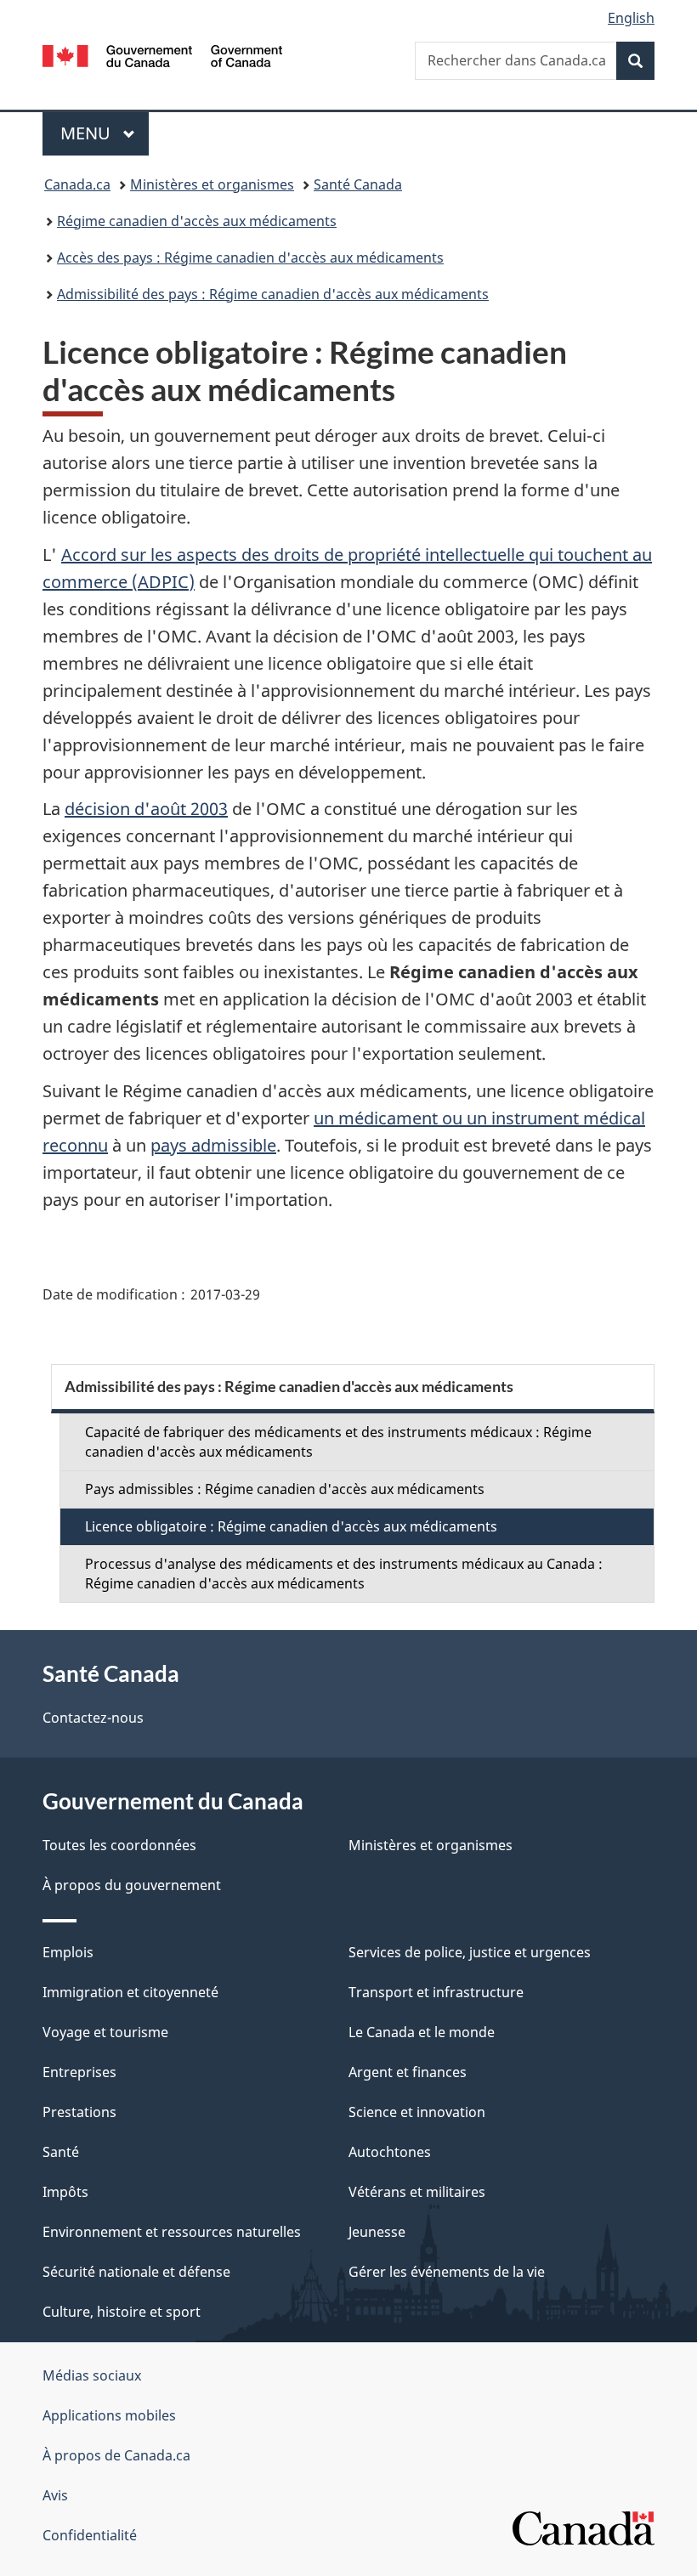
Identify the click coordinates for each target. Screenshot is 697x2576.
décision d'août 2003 (146, 809)
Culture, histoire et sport (122, 2312)
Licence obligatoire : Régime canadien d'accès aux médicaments (291, 1526)
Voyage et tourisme (105, 2032)
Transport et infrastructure (436, 1992)
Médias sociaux (92, 2375)
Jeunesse (377, 2232)
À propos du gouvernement (132, 1885)
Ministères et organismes (212, 184)
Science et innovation (417, 2112)
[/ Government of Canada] (163, 54)
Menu (105, 133)
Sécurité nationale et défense (136, 2272)
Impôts (65, 2192)
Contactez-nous (93, 1718)
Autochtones (390, 2152)
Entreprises (79, 2072)
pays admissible (213, 1145)
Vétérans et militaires (417, 2192)
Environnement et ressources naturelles (172, 2232)
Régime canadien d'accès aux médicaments (197, 221)
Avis (55, 2495)
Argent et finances (408, 2072)
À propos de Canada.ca (116, 2455)
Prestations (79, 2112)
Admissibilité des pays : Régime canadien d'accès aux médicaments (273, 294)
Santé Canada (358, 184)
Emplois (68, 1952)
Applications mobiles (109, 2415)
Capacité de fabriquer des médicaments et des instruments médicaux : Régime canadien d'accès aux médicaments (338, 1442)
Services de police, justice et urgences (470, 1952)
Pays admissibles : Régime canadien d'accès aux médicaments (285, 1489)
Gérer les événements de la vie (447, 2272)
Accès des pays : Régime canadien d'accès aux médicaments (250, 258)
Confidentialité (90, 2535)
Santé (61, 2152)
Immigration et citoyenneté (130, 1992)
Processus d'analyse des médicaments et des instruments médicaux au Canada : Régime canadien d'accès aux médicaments (344, 1574)
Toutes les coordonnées (119, 1845)
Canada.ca (77, 184)
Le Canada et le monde (422, 2032)
